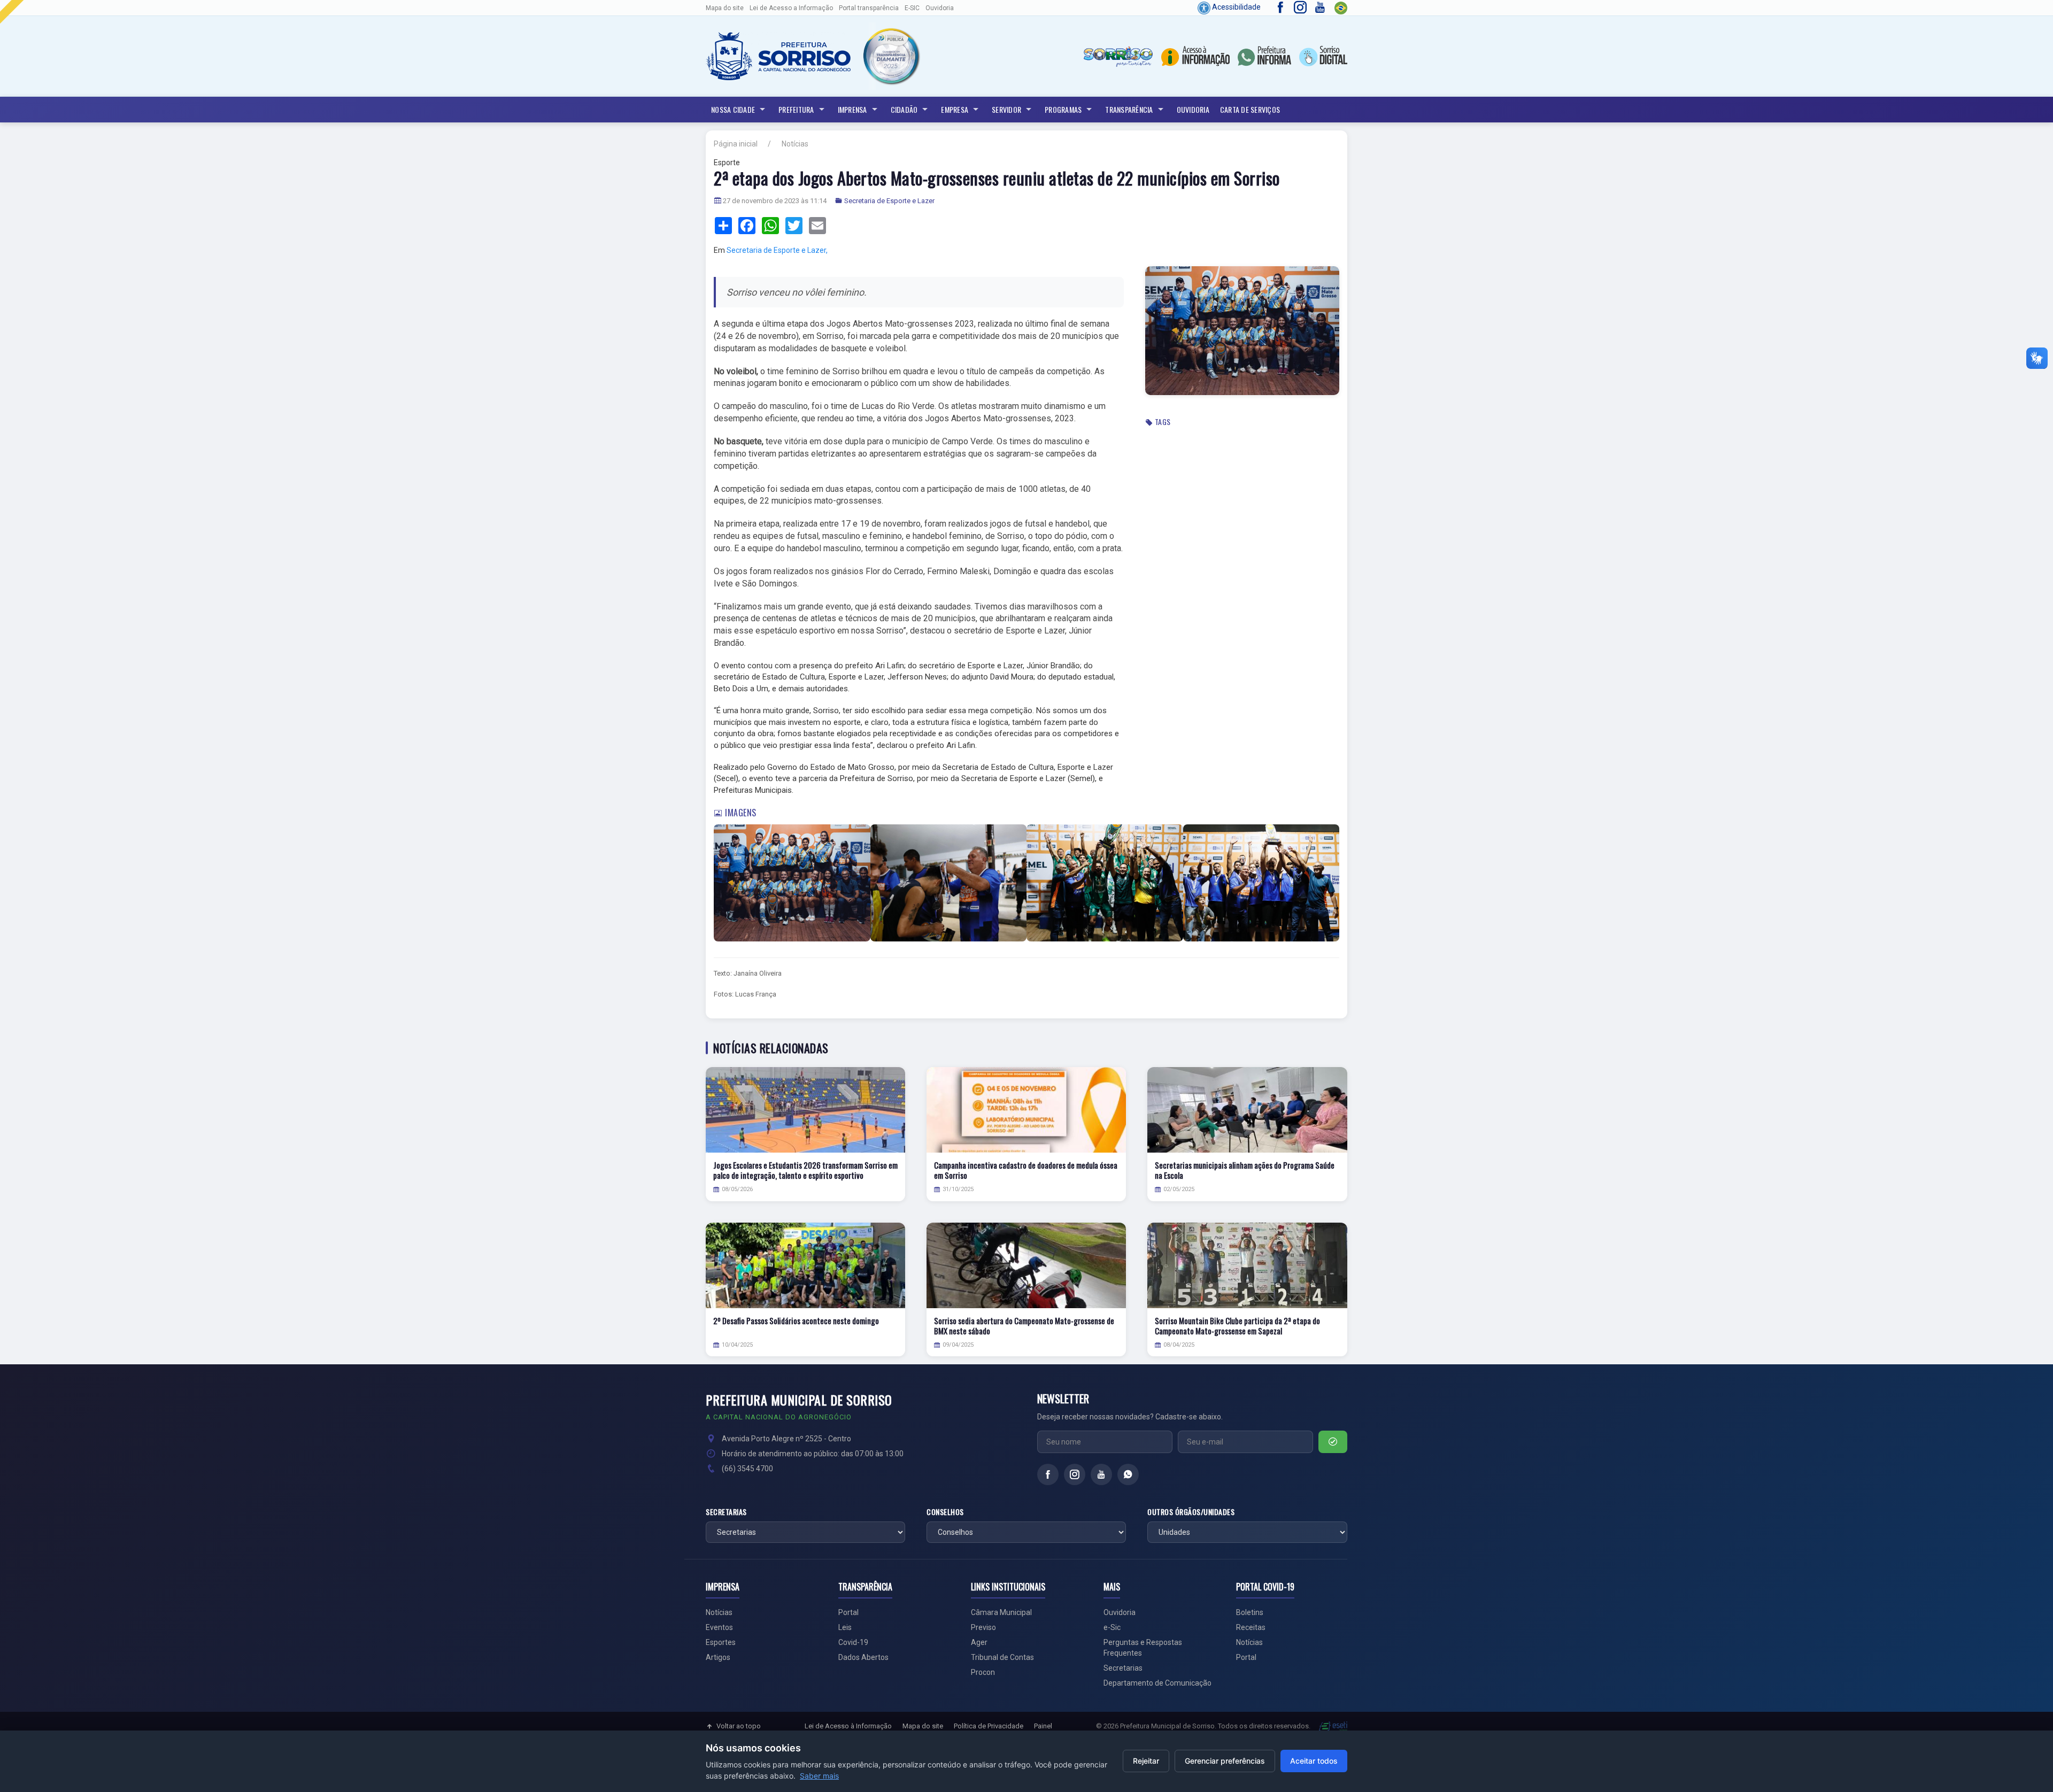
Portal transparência (869, 8)
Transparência (1129, 109)
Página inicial (736, 144)
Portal (848, 1612)
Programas (1063, 109)
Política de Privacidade (989, 1726)
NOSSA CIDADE (733, 109)
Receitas (1251, 1627)
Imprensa (852, 109)
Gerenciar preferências (1225, 1761)
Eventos (719, 1627)
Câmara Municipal (1001, 1612)
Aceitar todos (1314, 1761)
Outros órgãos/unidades (1191, 1512)
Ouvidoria (940, 8)
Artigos (718, 1657)
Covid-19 (853, 1642)
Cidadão (904, 109)
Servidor (1006, 109)
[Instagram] (1075, 1474)
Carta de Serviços (1250, 109)
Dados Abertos (863, 1657)
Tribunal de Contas (1002, 1657)
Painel (1043, 1726)
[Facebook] (1048, 1474)
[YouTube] (1101, 1474)
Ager (979, 1642)
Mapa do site (725, 8)
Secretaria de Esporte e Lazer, (777, 250)
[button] (891, 56)
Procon (983, 1672)
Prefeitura (796, 109)
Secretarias (726, 1512)
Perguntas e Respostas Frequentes (1143, 1648)
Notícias (795, 144)
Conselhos (945, 1512)
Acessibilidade (1236, 7)
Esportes (721, 1642)
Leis (845, 1627)
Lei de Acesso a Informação (791, 8)
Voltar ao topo (739, 1726)
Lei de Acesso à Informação (848, 1726)
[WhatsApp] (1128, 1474)
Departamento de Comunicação (1157, 1683)
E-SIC (912, 8)
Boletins (1250, 1612)
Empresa (955, 109)
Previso (983, 1627)
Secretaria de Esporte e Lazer (889, 201)
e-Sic (1112, 1627)
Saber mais (819, 1776)
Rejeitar (1146, 1761)
